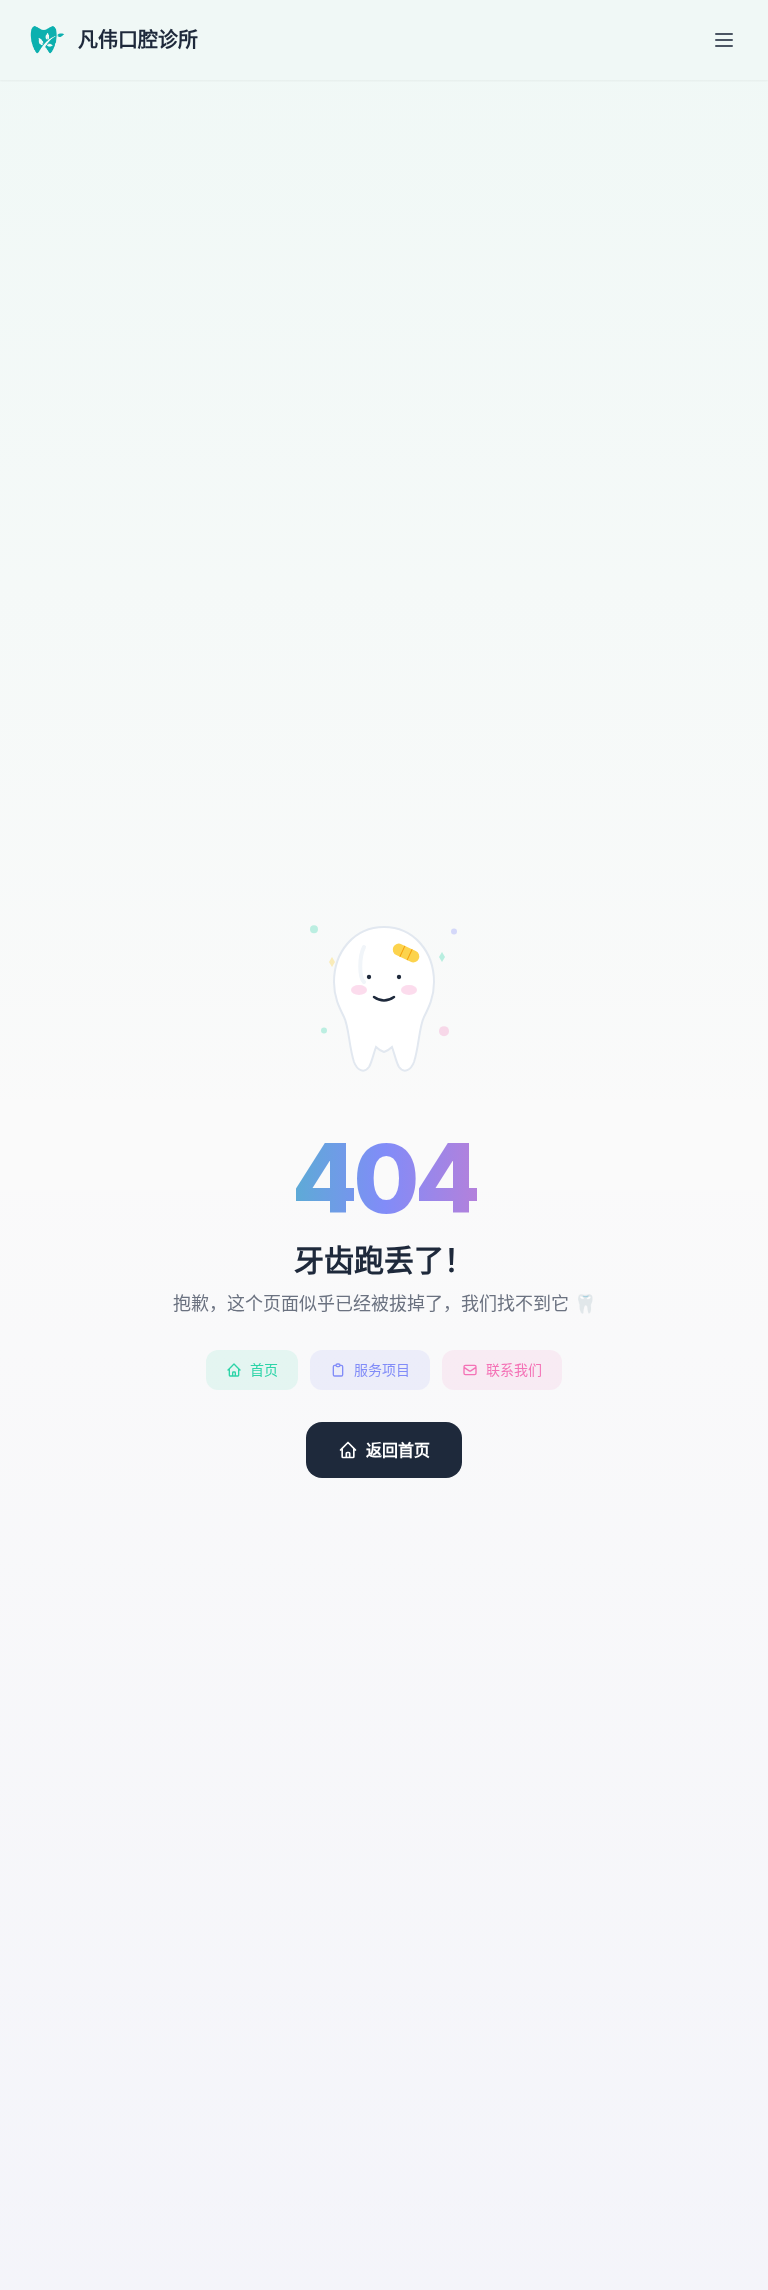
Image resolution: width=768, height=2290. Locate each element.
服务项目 (382, 1369)
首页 (264, 1369)
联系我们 (514, 1369)
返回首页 (398, 1450)
